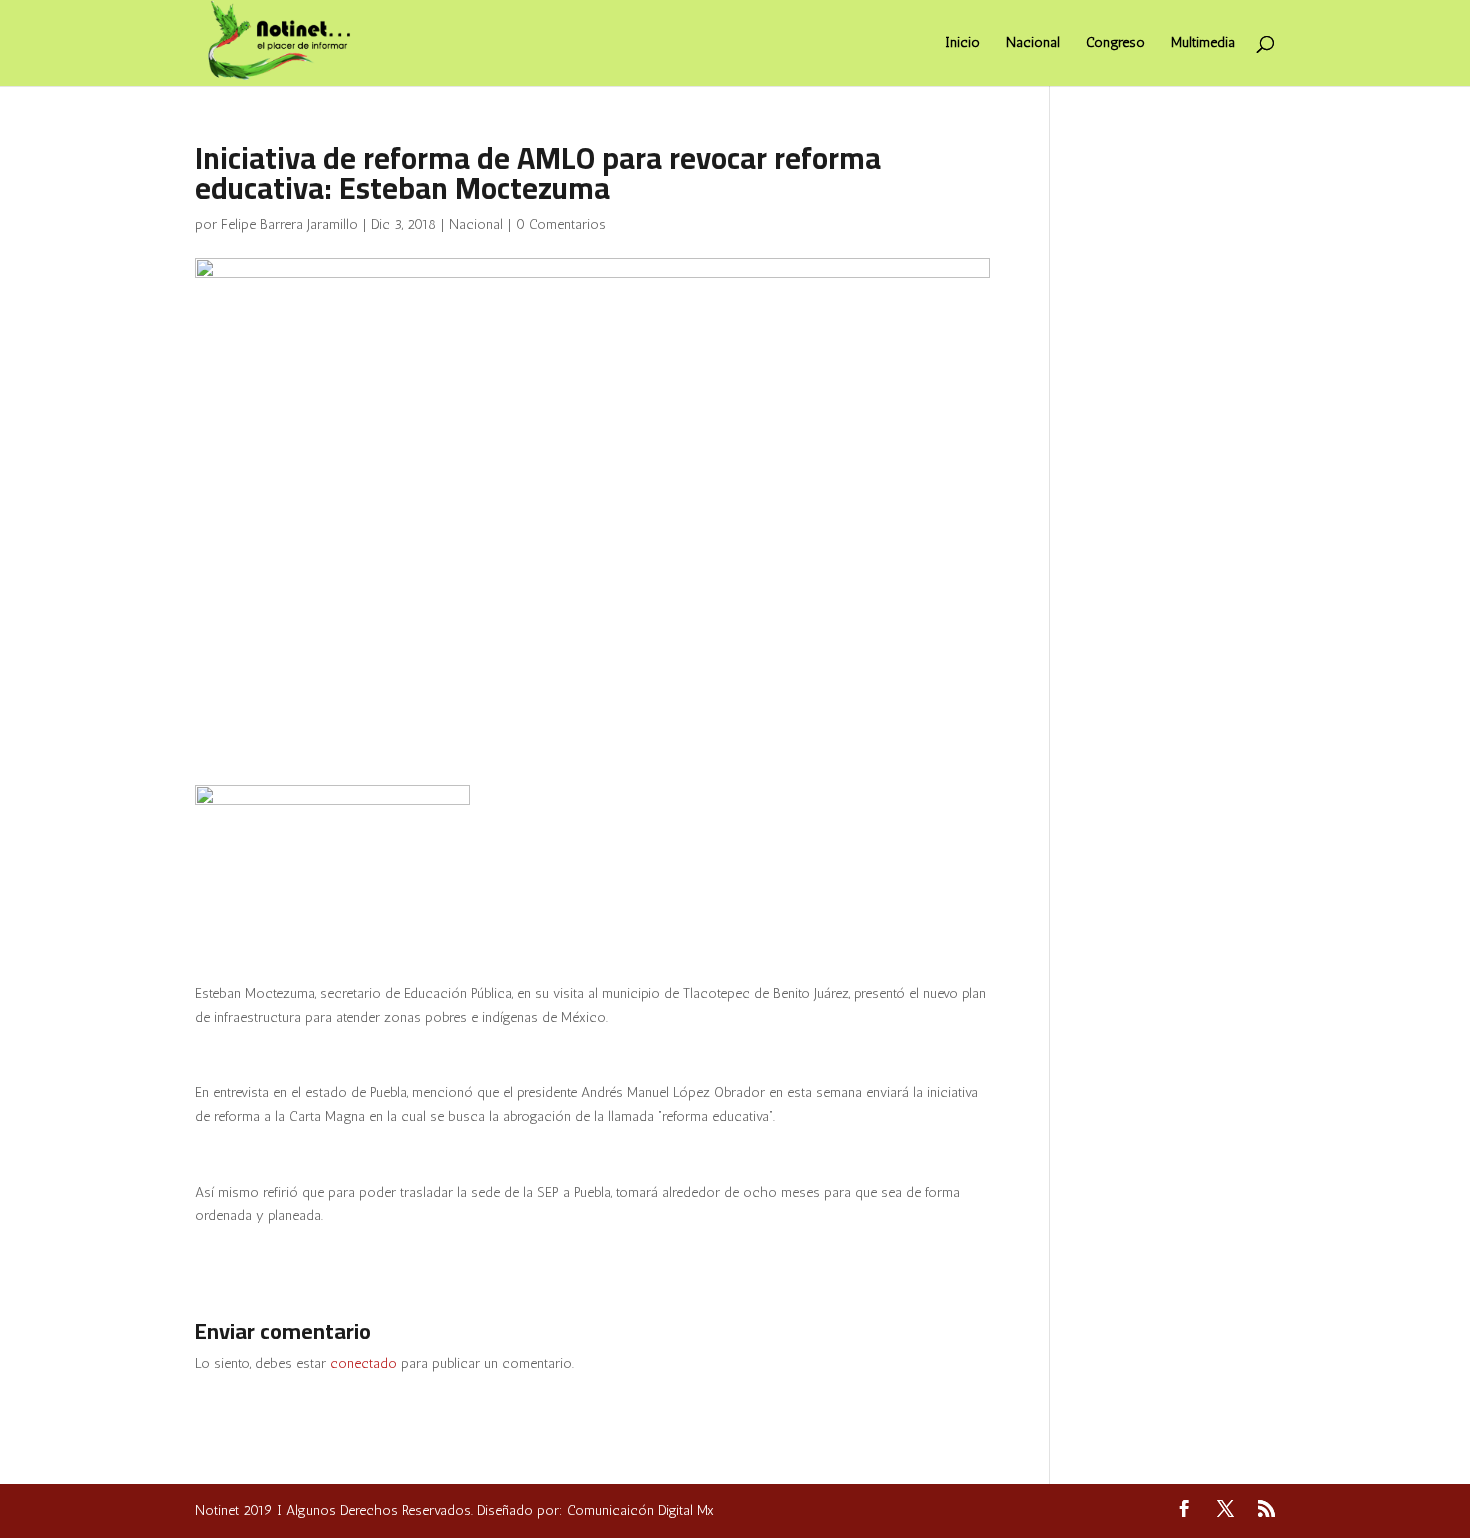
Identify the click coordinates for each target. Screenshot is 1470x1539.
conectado (363, 1363)
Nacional (1033, 43)
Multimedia (1203, 43)
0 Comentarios (561, 224)
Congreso (1115, 43)
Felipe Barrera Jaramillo (289, 224)
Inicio (962, 43)
